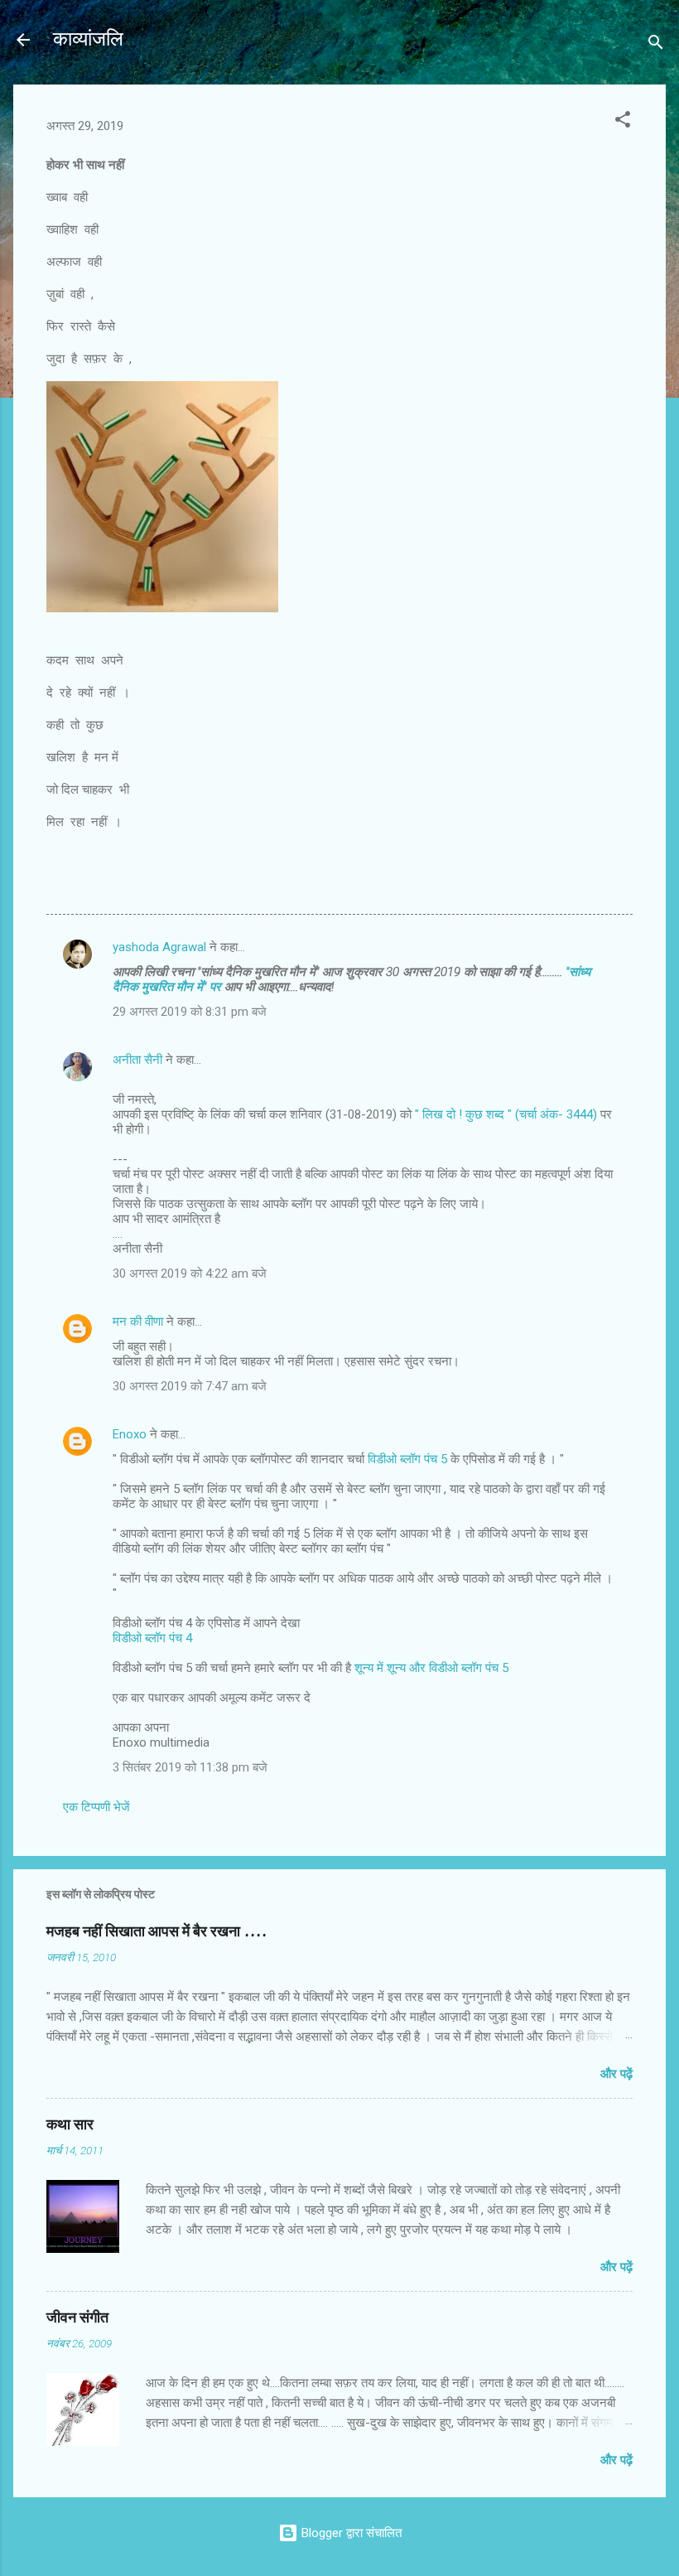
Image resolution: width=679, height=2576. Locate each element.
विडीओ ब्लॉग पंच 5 (407, 1459)
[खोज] (656, 45)
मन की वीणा (138, 1322)
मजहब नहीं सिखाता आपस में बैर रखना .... (157, 1932)
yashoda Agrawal (159, 947)
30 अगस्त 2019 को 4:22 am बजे (190, 1274)
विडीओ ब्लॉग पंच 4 (152, 1638)
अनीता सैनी (139, 1060)
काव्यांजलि (88, 39)
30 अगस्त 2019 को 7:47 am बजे (190, 1386)
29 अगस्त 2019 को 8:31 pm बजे (190, 1012)
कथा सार (70, 2125)
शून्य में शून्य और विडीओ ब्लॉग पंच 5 (431, 1668)
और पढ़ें (616, 2074)
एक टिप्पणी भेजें (96, 1807)
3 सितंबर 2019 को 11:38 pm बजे (190, 1767)
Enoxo (130, 1434)
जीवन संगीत (77, 2318)
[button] (623, 122)
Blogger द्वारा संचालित (350, 2533)
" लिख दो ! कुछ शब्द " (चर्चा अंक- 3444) (508, 1114)
